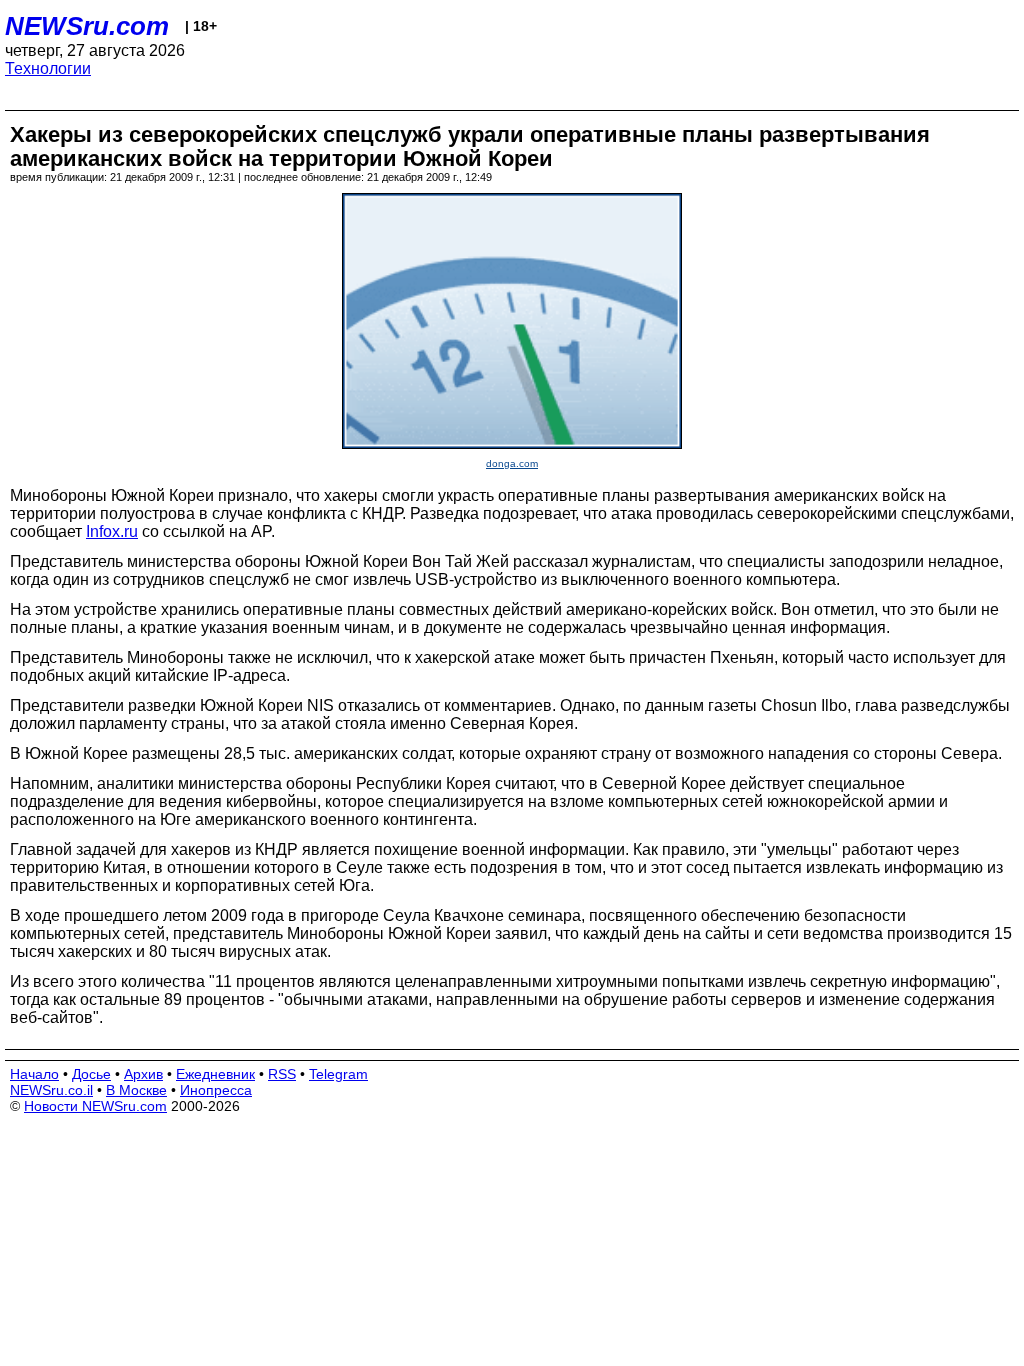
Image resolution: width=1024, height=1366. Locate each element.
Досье (91, 1074)
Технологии (48, 68)
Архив (143, 1074)
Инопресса (216, 1090)
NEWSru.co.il (51, 1090)
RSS (282, 1074)
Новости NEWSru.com (95, 1106)
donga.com (512, 463)
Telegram (338, 1074)
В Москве (136, 1090)
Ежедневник (215, 1074)
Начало (34, 1074)
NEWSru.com (87, 26)
